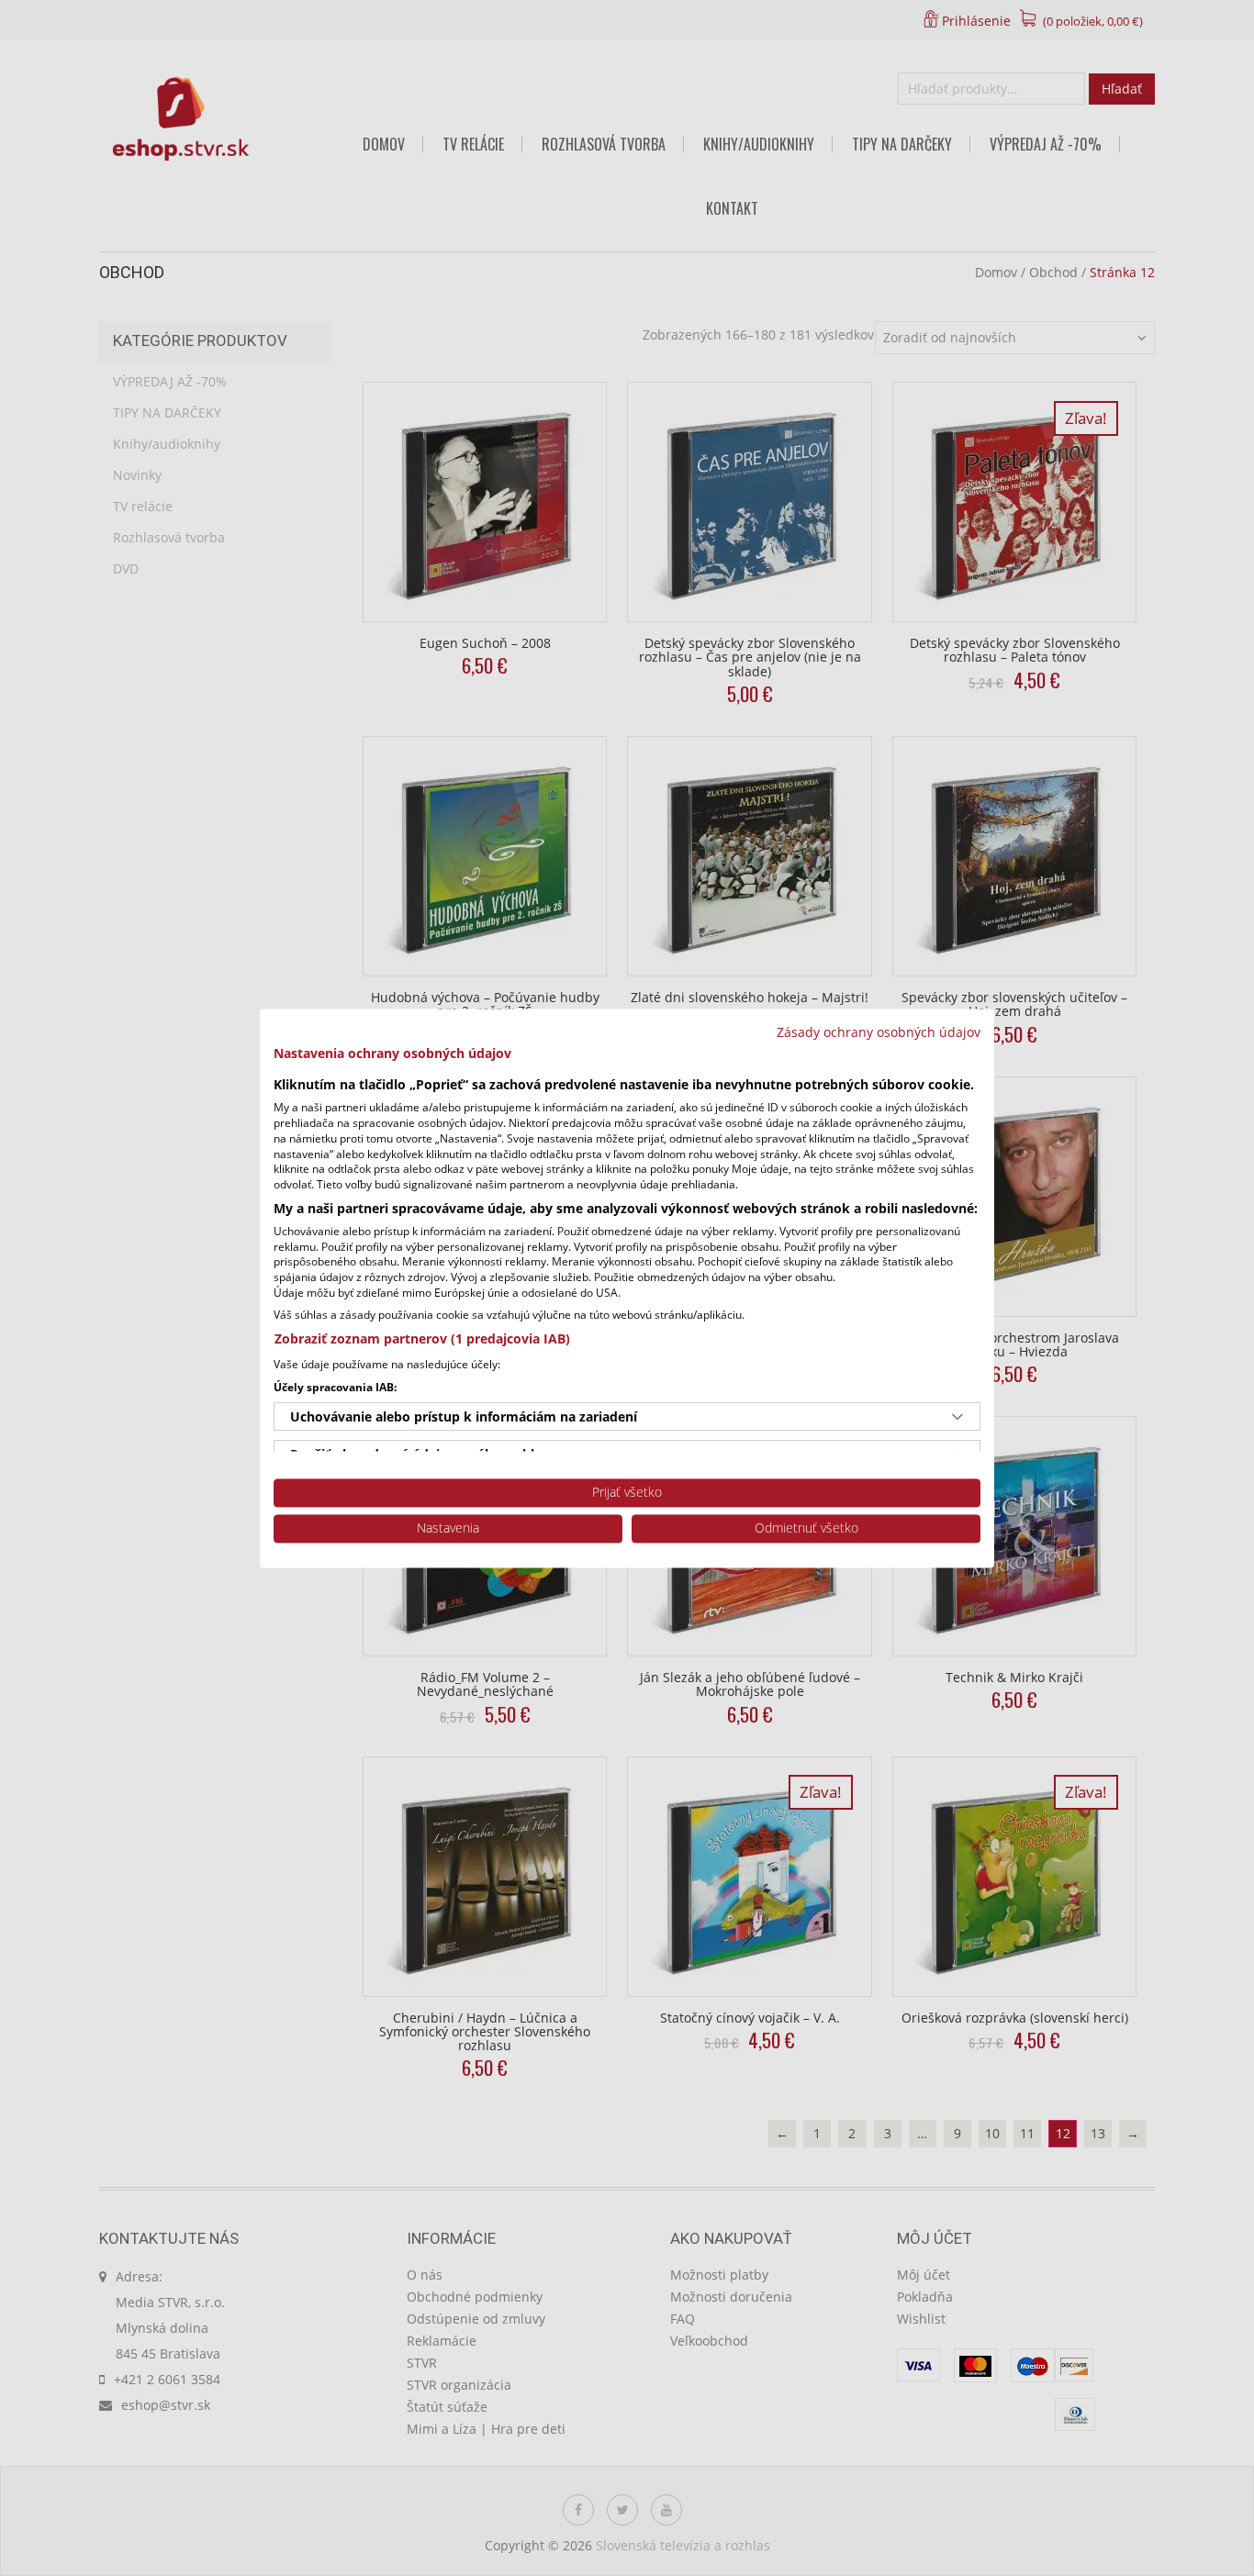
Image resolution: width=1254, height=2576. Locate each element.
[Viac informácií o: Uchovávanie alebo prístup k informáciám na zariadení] (957, 1417)
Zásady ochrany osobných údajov (879, 1032)
